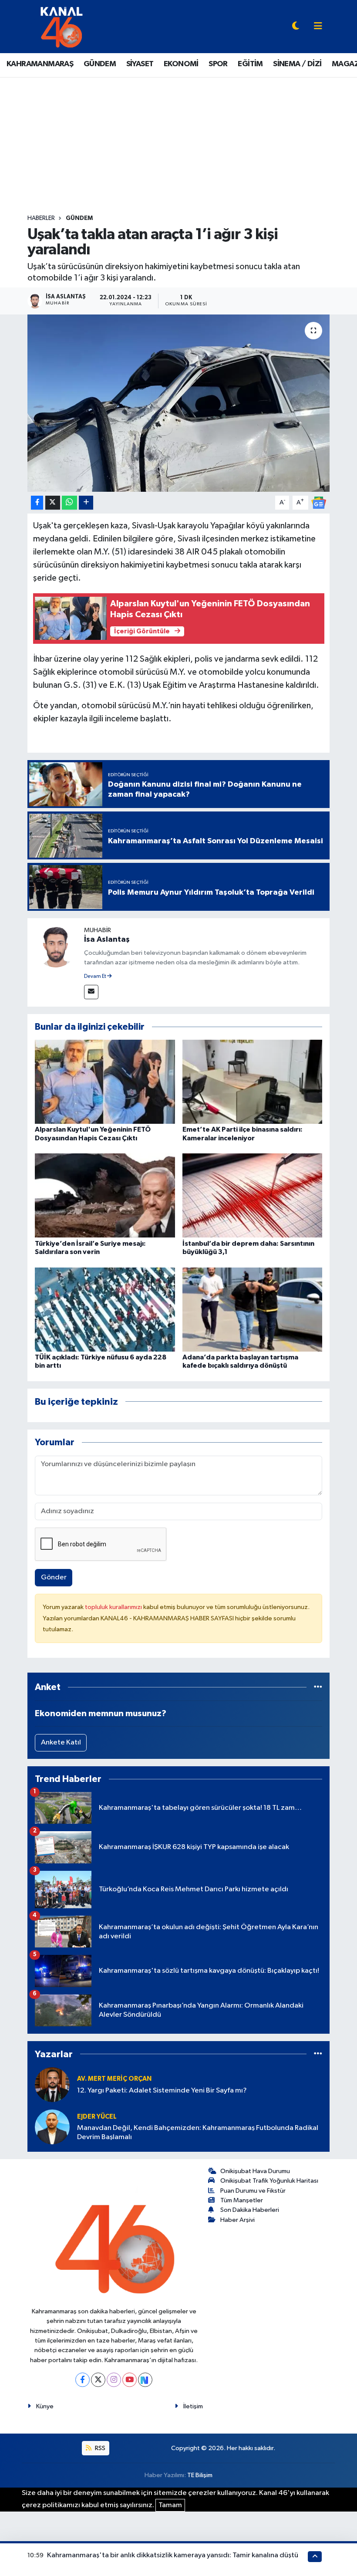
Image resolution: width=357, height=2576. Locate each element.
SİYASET (140, 64)
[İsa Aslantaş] (56, 946)
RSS (99, 2448)
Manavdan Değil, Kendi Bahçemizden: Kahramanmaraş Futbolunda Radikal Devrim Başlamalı (198, 2133)
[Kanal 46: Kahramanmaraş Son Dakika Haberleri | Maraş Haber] (61, 26)
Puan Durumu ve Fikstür (253, 2191)
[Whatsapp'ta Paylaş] (69, 503)
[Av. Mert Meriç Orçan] (52, 2084)
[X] (98, 2380)
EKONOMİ (181, 64)
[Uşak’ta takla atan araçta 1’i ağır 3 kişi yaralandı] (179, 403)
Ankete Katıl (61, 1743)
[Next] (145, 2380)
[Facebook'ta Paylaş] (37, 503)
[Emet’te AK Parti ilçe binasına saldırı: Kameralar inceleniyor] (253, 1082)
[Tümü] (318, 1687)
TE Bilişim (200, 2475)
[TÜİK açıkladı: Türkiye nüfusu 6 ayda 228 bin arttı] (105, 1309)
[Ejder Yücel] (52, 2127)
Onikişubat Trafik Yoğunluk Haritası (269, 2181)
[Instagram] (114, 2380)
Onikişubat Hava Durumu (255, 2171)
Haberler (41, 218)
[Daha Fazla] (86, 503)
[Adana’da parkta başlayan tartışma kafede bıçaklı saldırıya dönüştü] (253, 1309)
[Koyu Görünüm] (296, 27)
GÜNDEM (100, 64)
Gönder (54, 1577)
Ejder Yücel (97, 2117)
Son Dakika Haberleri (250, 2210)
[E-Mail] (91, 992)
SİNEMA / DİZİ (297, 64)
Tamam (170, 2505)
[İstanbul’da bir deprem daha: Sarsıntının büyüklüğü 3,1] (253, 1195)
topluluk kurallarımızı (114, 1607)
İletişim (193, 2406)
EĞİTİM (250, 64)
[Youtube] (130, 2380)
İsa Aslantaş (107, 940)
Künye (45, 2406)
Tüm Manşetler (242, 2200)
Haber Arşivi (237, 2220)
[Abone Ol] (319, 502)
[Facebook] (83, 2380)
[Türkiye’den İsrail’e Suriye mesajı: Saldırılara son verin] (105, 1195)
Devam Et (96, 977)
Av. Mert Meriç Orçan (114, 2079)
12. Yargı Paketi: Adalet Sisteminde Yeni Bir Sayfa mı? (162, 2091)
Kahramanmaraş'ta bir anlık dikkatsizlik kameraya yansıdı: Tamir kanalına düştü (173, 2555)
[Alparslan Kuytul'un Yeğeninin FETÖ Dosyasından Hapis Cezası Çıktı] (105, 1082)
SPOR (218, 64)
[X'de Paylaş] (53, 503)
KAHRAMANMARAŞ (40, 64)
